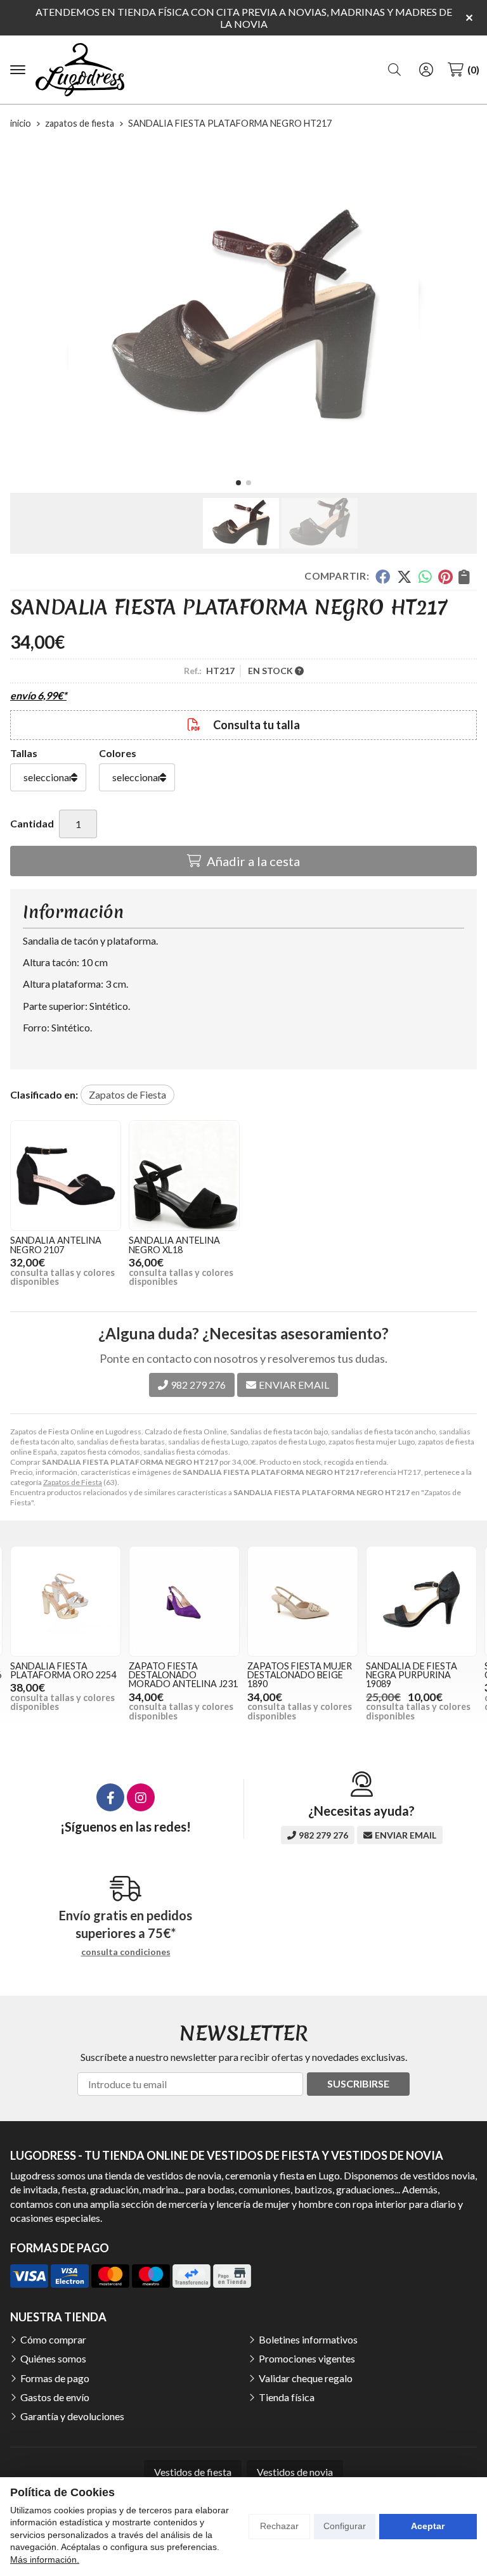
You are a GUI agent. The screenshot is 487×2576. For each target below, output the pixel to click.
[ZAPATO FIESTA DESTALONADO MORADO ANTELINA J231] (184, 1601)
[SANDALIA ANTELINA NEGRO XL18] (184, 1176)
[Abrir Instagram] (141, 1797)
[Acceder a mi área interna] (426, 70)
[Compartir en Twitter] (404, 577)
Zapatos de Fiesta (73, 1482)
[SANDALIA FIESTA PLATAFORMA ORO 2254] (66, 1601)
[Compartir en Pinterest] (445, 577)
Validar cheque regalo (306, 2378)
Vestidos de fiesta (193, 2472)
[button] (238, 483)
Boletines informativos (308, 2339)
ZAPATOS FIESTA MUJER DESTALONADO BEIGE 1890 (300, 1675)
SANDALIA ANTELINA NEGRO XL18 (174, 1245)
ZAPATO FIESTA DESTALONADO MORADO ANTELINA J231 (183, 1675)
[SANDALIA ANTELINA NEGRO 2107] (66, 1176)
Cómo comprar (53, 2339)
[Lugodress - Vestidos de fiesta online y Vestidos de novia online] (80, 70)
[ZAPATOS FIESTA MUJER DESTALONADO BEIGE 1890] (303, 1601)
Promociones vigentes (307, 2358)
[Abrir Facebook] (110, 1797)
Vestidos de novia (295, 2472)
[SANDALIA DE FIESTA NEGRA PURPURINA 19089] (421, 1601)
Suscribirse (358, 2083)
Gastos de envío (55, 2397)
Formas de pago (55, 2378)
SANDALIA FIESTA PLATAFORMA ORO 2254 (63, 1670)
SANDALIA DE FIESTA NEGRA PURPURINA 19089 (412, 1675)
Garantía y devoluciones (72, 2416)
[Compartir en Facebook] (383, 577)
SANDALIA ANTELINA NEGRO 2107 (56, 1245)
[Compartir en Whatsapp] (425, 577)
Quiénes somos (53, 2358)
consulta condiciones (126, 1952)
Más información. (45, 2560)
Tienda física (287, 2397)
